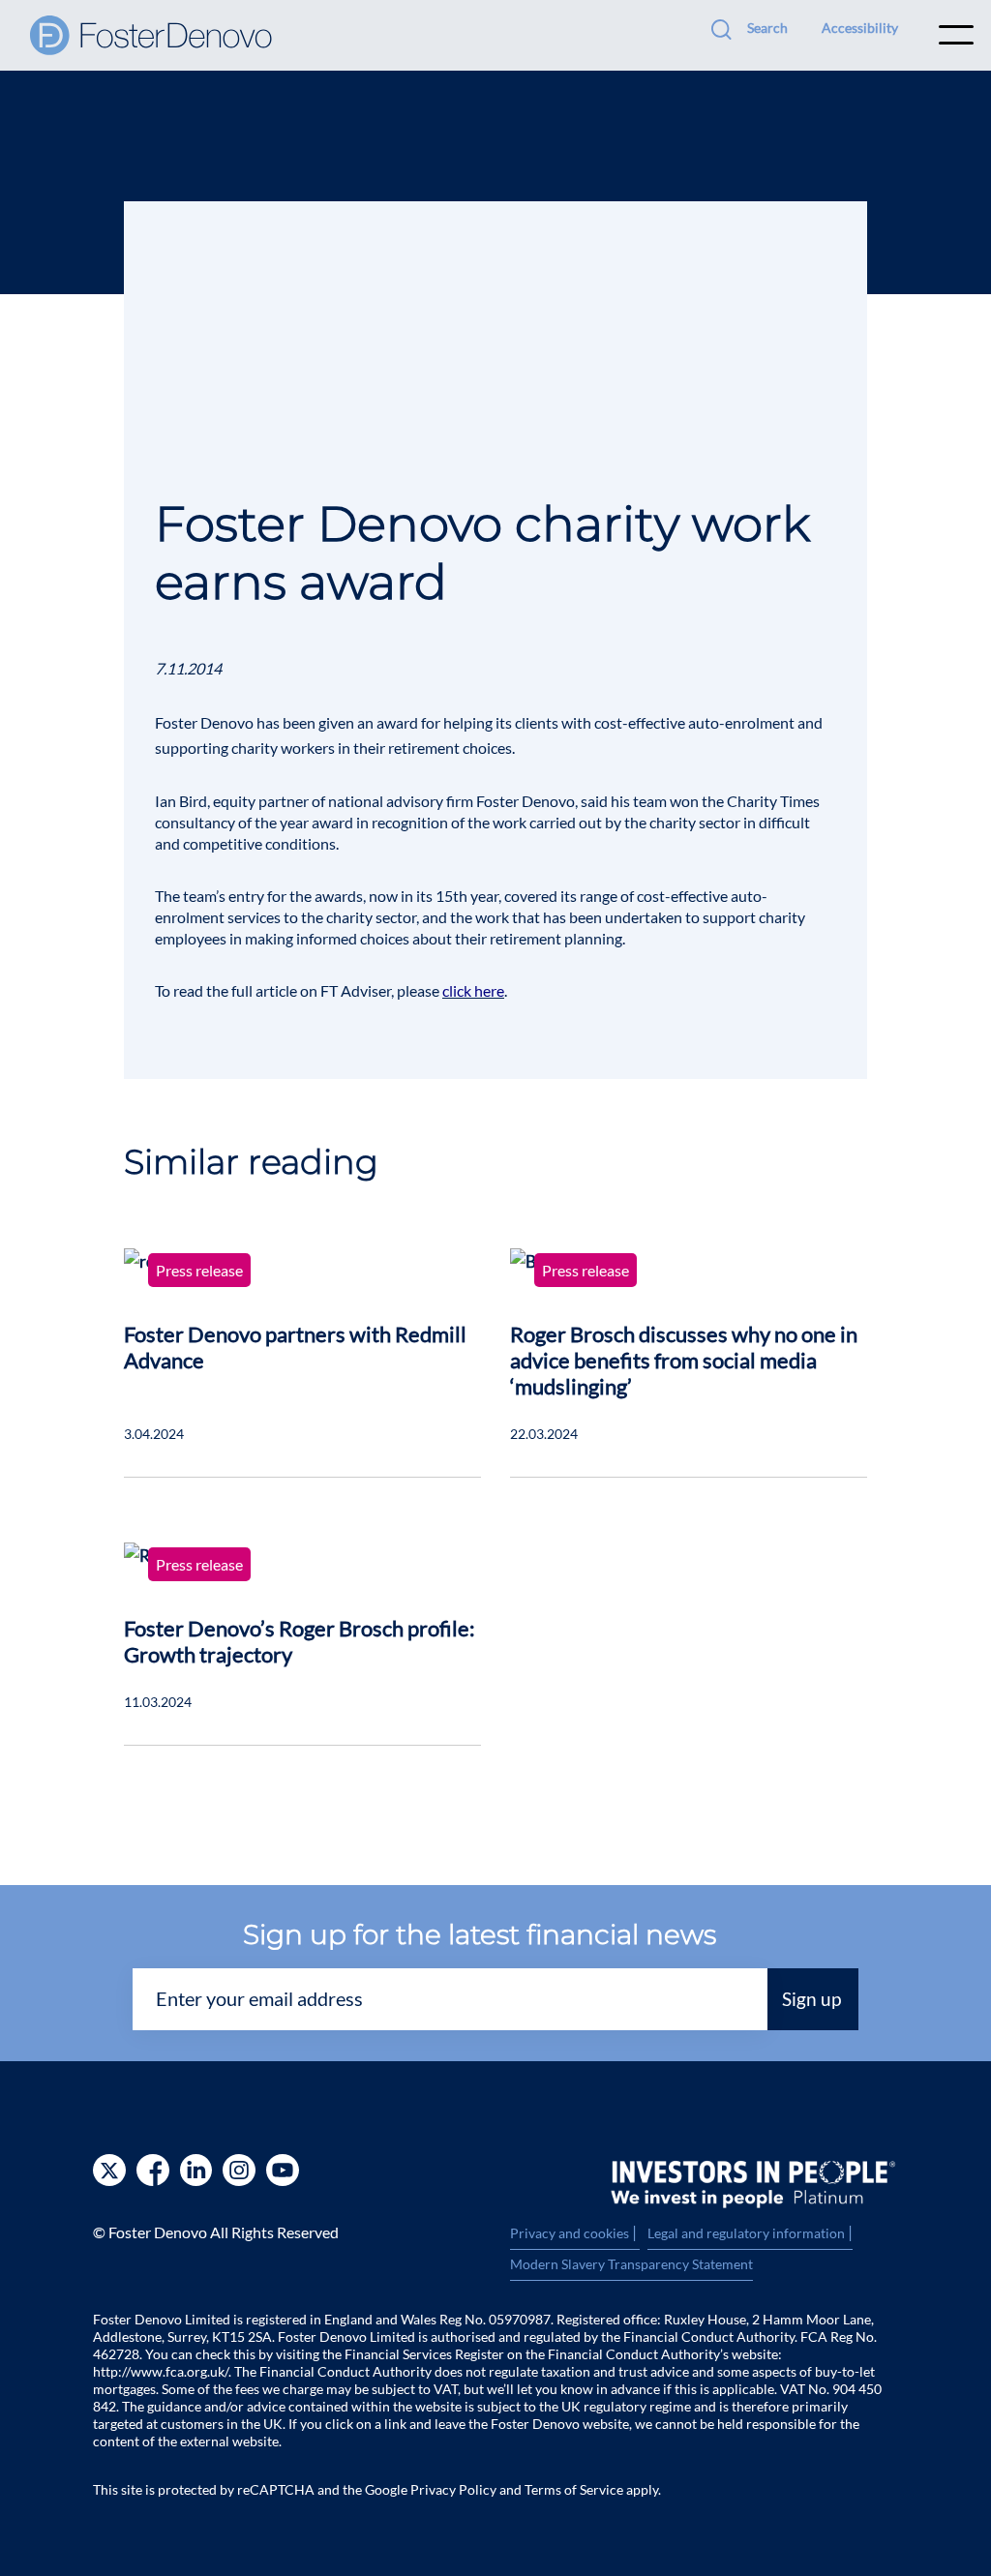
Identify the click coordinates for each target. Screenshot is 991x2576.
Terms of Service (574, 2489)
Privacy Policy (453, 2489)
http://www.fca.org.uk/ (161, 2371)
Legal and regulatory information (750, 2233)
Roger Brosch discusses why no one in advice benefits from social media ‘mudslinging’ (684, 1360)
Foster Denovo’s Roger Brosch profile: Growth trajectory (300, 1641)
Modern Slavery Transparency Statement (631, 2264)
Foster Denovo (204, 722)
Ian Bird (181, 801)
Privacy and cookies (575, 2233)
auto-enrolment (741, 722)
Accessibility (860, 28)
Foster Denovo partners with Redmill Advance (295, 1347)
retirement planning (556, 938)
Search (767, 28)
